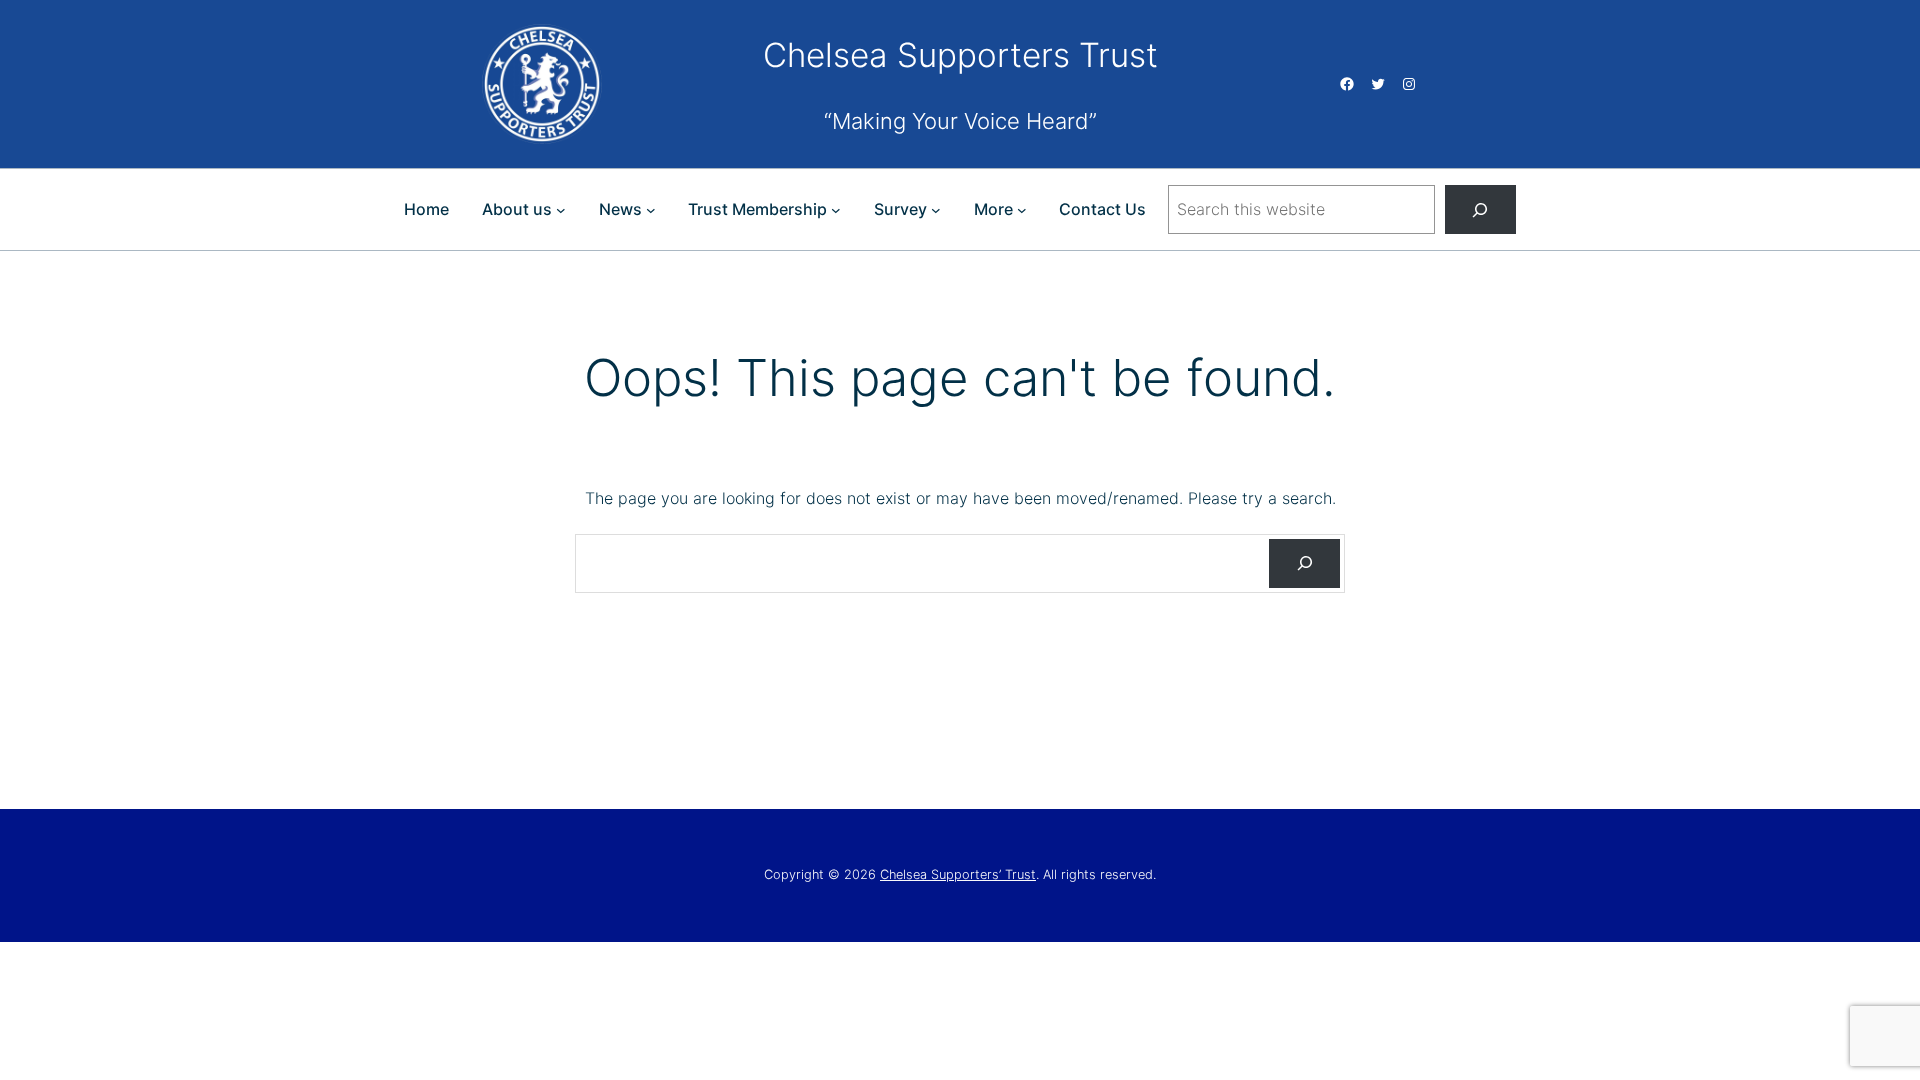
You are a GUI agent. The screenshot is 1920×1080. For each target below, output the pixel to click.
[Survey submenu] (936, 210)
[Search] (1480, 209)
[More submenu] (1022, 210)
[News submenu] (651, 210)
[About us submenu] (561, 210)
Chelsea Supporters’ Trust (958, 874)
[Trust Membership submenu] (836, 210)
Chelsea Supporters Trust (960, 55)
